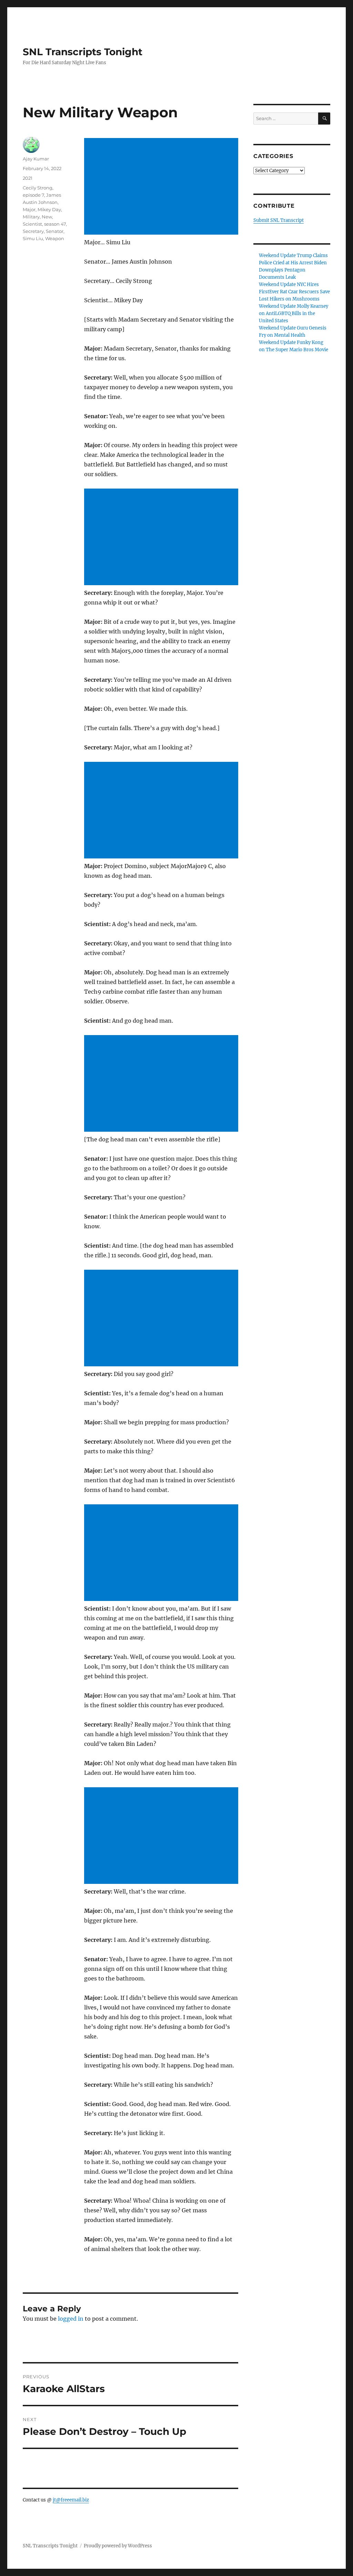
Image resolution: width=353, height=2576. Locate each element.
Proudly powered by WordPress (118, 2546)
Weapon (55, 238)
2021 (28, 178)
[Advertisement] (162, 187)
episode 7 (33, 195)
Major (29, 209)
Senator (55, 231)
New (47, 217)
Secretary (33, 231)
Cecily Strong (38, 188)
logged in (71, 2319)
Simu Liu (33, 238)
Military (31, 217)
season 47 (55, 224)
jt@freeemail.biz (71, 2500)
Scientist (32, 224)
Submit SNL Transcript (279, 220)
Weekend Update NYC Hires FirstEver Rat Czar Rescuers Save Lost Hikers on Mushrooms (294, 292)
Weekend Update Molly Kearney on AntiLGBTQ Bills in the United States (294, 313)
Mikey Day (49, 209)
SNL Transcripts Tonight (83, 52)
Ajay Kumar (36, 159)
